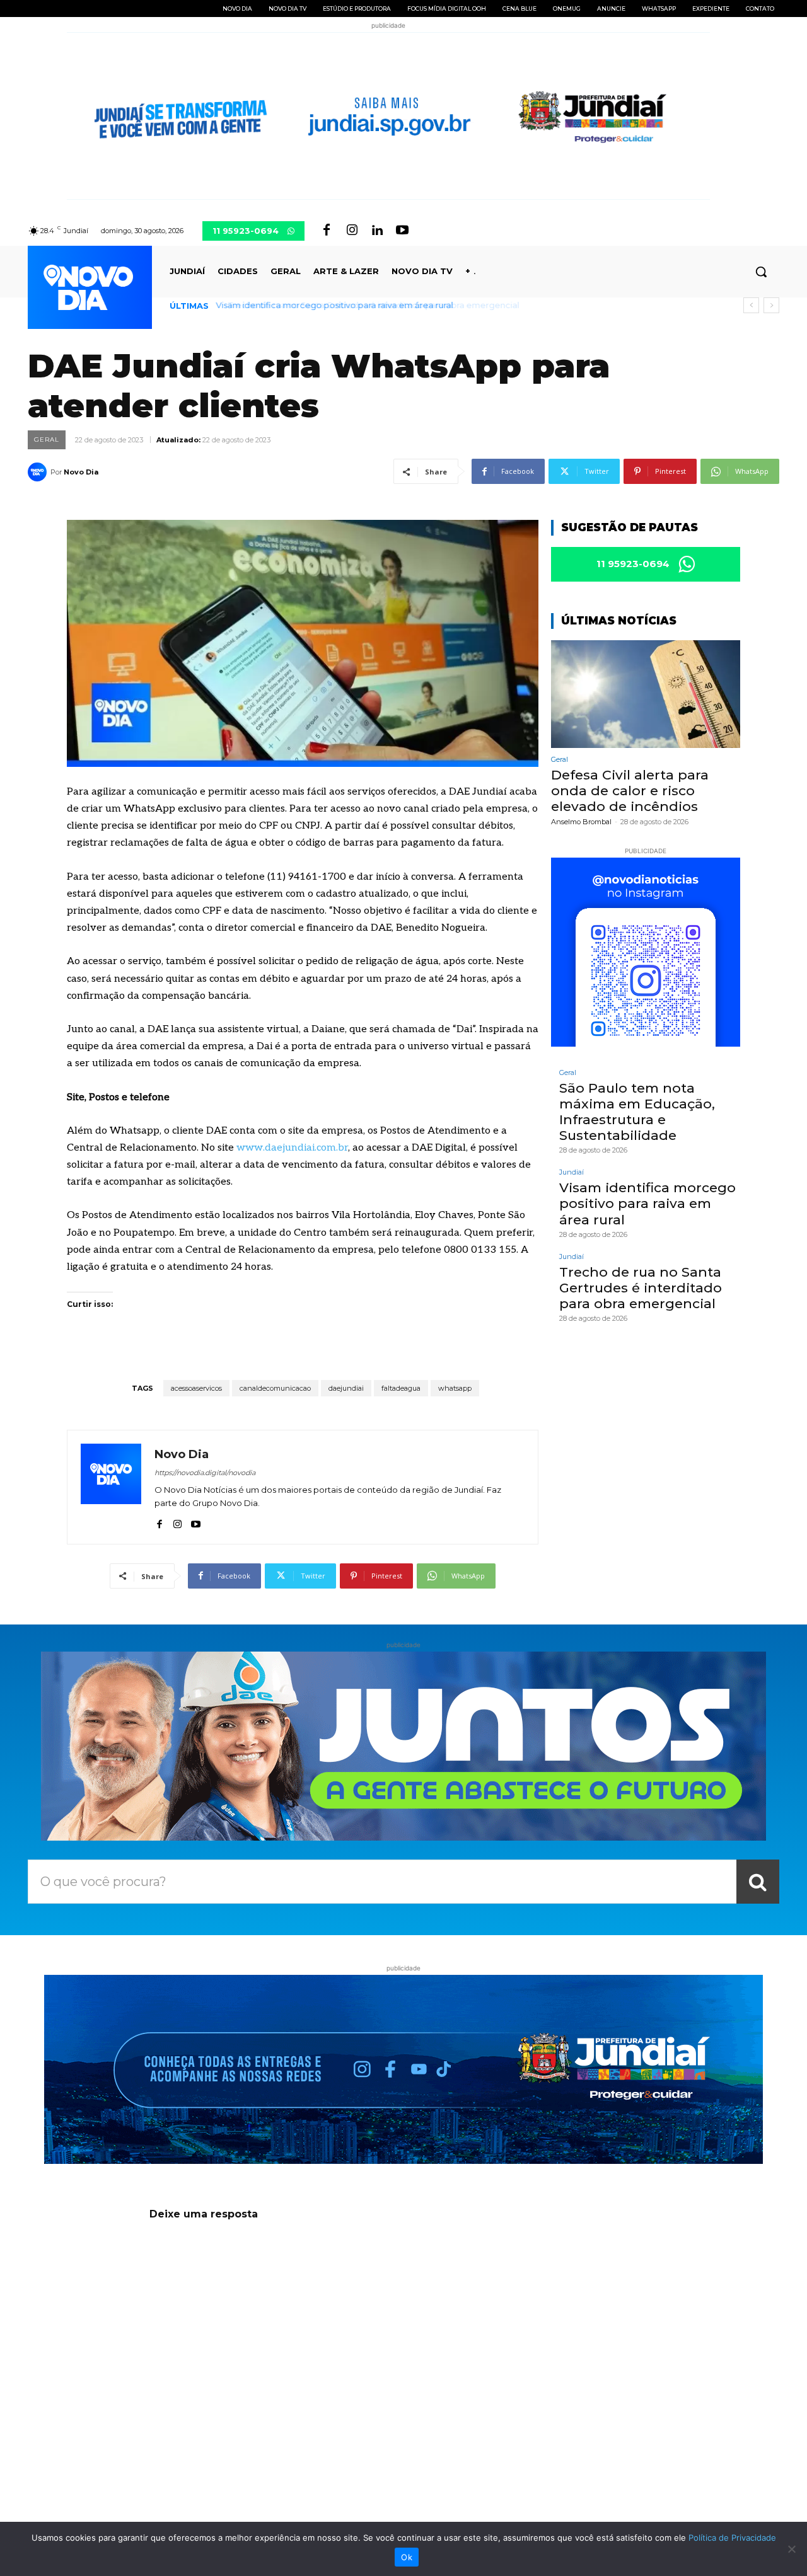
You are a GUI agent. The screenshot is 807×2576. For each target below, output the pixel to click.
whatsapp (455, 1388)
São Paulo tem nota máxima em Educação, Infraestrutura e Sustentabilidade (637, 1112)
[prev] (751, 305)
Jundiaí (572, 1172)
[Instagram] (352, 231)
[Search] (758, 1882)
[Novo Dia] (39, 472)
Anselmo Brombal (581, 822)
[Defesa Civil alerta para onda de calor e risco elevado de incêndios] (646, 694)
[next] (771, 305)
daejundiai (346, 1388)
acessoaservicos (196, 1388)
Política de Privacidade (732, 2538)
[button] (761, 272)
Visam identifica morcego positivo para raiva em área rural (647, 1203)
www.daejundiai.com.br (292, 1148)
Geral (47, 440)
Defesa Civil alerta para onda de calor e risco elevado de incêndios (630, 791)
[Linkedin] (377, 231)
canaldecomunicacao (275, 1388)
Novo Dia (81, 472)
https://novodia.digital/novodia (205, 1473)
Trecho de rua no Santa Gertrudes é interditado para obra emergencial (363, 305)
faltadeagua (401, 1388)
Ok (407, 2557)
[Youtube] (402, 231)
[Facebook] (327, 231)
